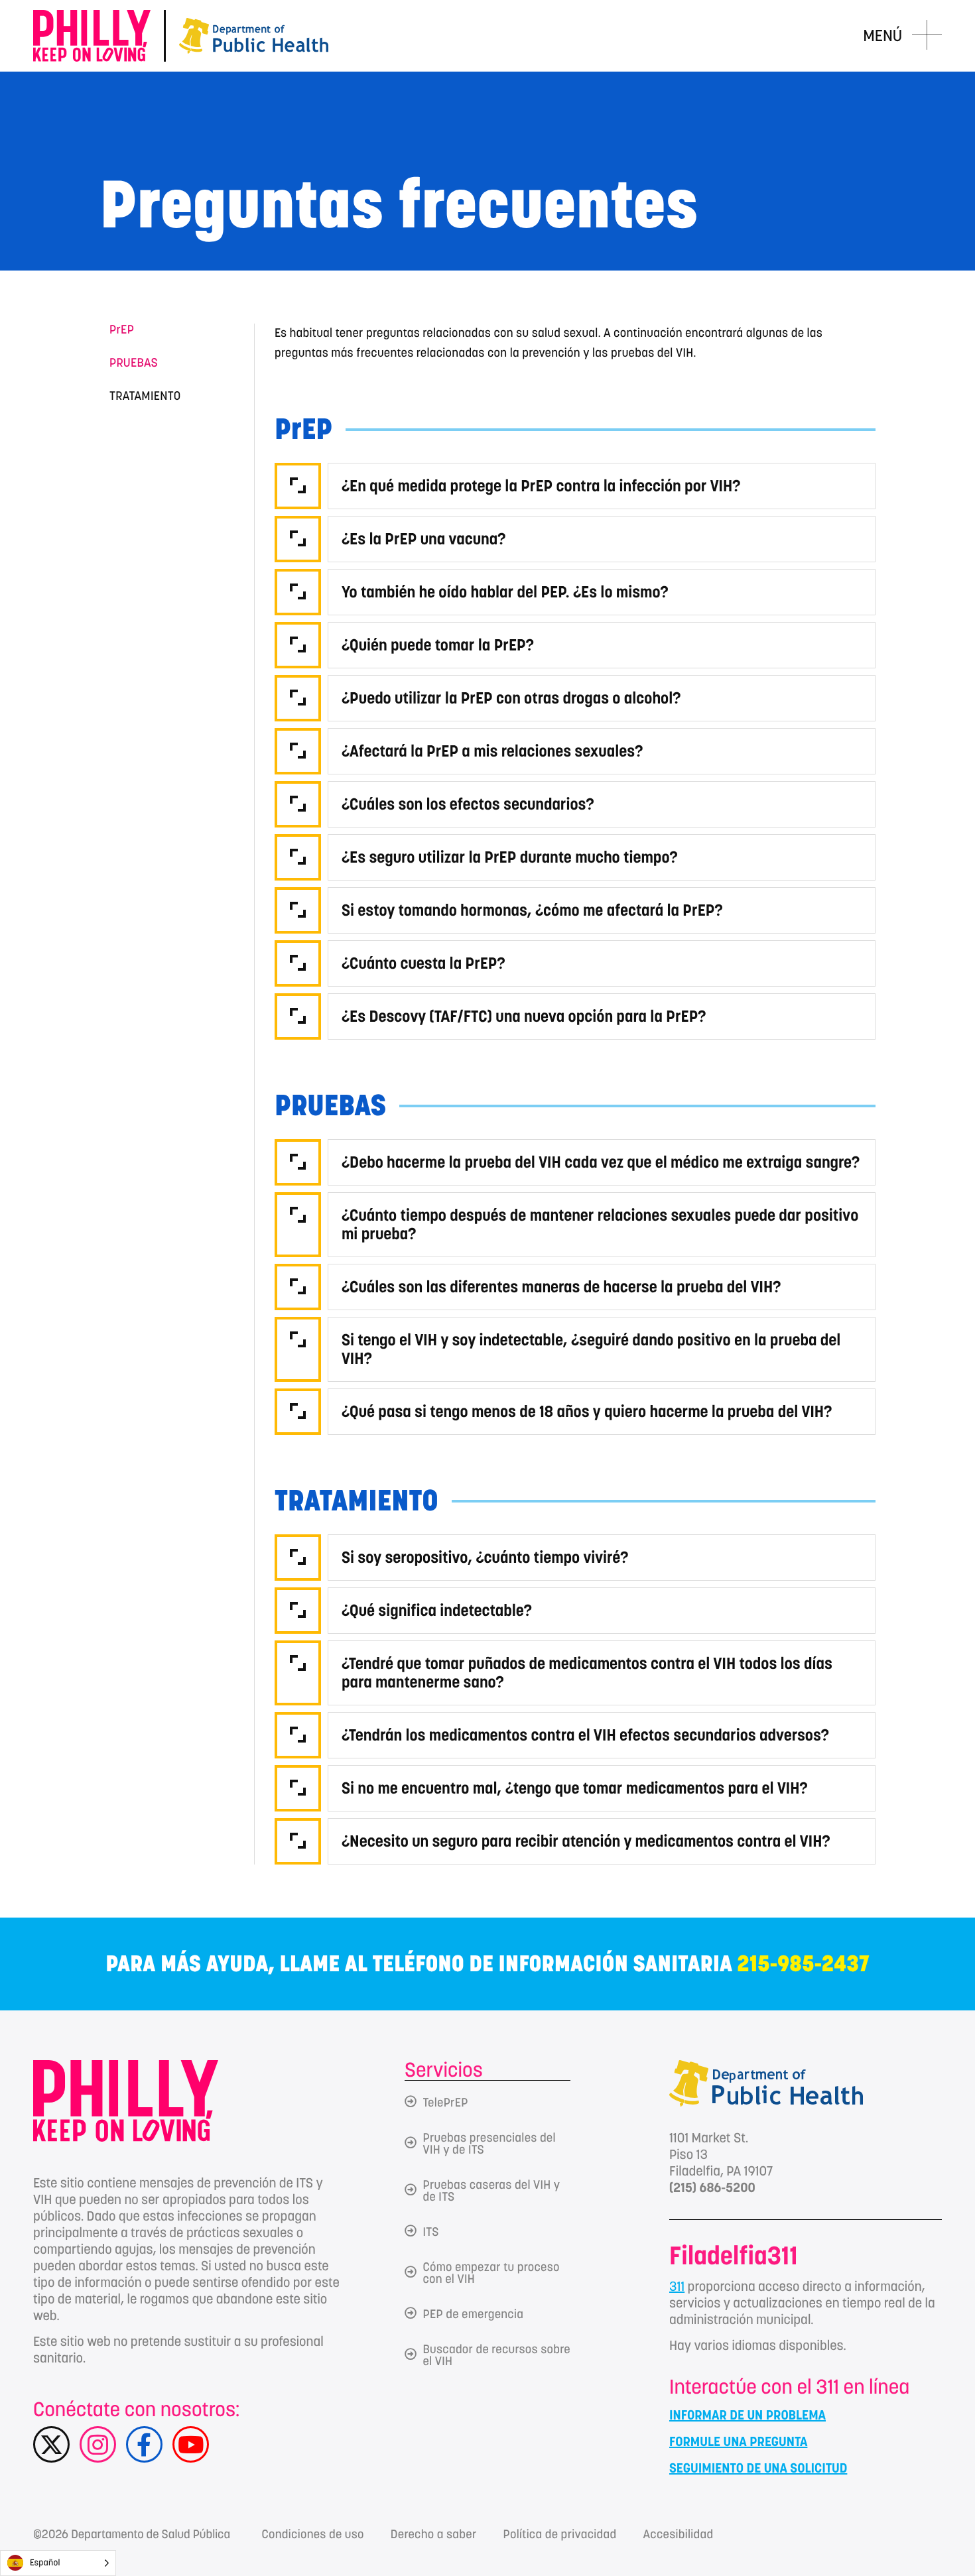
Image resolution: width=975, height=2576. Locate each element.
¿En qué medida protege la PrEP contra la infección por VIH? (541, 486)
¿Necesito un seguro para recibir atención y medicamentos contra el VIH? (586, 1841)
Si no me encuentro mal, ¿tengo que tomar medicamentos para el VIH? (575, 1788)
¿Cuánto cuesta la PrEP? (423, 963)
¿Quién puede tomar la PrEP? (438, 645)
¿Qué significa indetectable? (437, 1610)
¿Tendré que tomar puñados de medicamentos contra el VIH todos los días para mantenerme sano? (587, 1673)
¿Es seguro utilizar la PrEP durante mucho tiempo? (510, 857)
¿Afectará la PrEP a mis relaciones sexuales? (492, 751)
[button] (575, 483)
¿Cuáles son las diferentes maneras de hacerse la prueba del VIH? (561, 1287)
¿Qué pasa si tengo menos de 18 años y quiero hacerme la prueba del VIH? (587, 1411)
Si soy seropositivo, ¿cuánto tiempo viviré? (485, 1557)
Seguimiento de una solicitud (758, 2468)
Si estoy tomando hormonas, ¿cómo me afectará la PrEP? (532, 910)
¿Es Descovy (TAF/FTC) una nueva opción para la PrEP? (524, 1016)
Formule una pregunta (738, 2441)
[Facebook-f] (144, 2444)
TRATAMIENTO (145, 397)
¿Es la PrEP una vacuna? (423, 539)
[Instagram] (98, 2444)
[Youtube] (191, 2444)
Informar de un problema (747, 2415)
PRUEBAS (134, 363)
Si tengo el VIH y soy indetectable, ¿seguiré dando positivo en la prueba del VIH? (591, 1349)
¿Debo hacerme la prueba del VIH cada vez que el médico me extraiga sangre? (601, 1162)
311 (677, 2286)
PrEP (122, 330)
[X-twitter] (51, 2444)
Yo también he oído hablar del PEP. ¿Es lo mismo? (505, 592)
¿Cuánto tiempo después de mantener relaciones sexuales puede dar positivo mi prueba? (600, 1224)
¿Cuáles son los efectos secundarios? (468, 804)
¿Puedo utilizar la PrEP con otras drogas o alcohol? (511, 698)
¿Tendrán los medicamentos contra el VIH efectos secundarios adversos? (585, 1735)
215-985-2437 (804, 1964)
